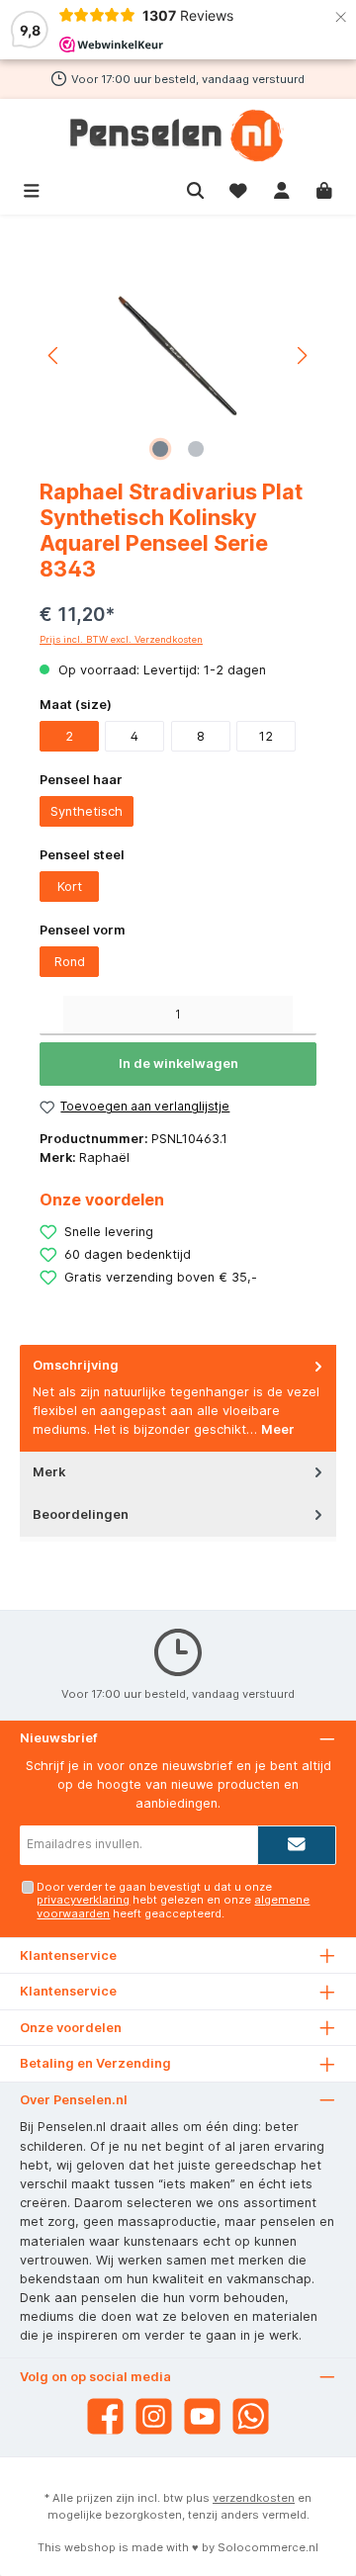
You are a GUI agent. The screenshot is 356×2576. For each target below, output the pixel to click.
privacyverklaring (83, 1900)
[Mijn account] (282, 188)
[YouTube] (202, 2416)
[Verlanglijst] (238, 188)
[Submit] (297, 1845)
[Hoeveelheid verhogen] (305, 1016)
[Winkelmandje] (324, 188)
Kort (70, 887)
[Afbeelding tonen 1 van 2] (160, 449)
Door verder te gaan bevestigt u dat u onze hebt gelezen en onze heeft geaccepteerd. (173, 1900)
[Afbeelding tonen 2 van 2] (196, 449)
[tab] (178, 1398)
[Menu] (32, 188)
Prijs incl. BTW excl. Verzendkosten (121, 639)
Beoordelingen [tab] (81, 1514)
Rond (70, 962)
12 (266, 736)
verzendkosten (254, 2498)
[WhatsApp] (251, 2416)
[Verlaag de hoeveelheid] (51, 1016)
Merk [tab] (49, 1472)
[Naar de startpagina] (178, 135)
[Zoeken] (196, 188)
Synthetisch (87, 811)
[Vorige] (54, 355)
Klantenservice (68, 1991)
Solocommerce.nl (268, 2547)
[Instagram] (154, 2416)
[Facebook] (105, 2416)
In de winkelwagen (178, 1064)
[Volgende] (302, 355)
